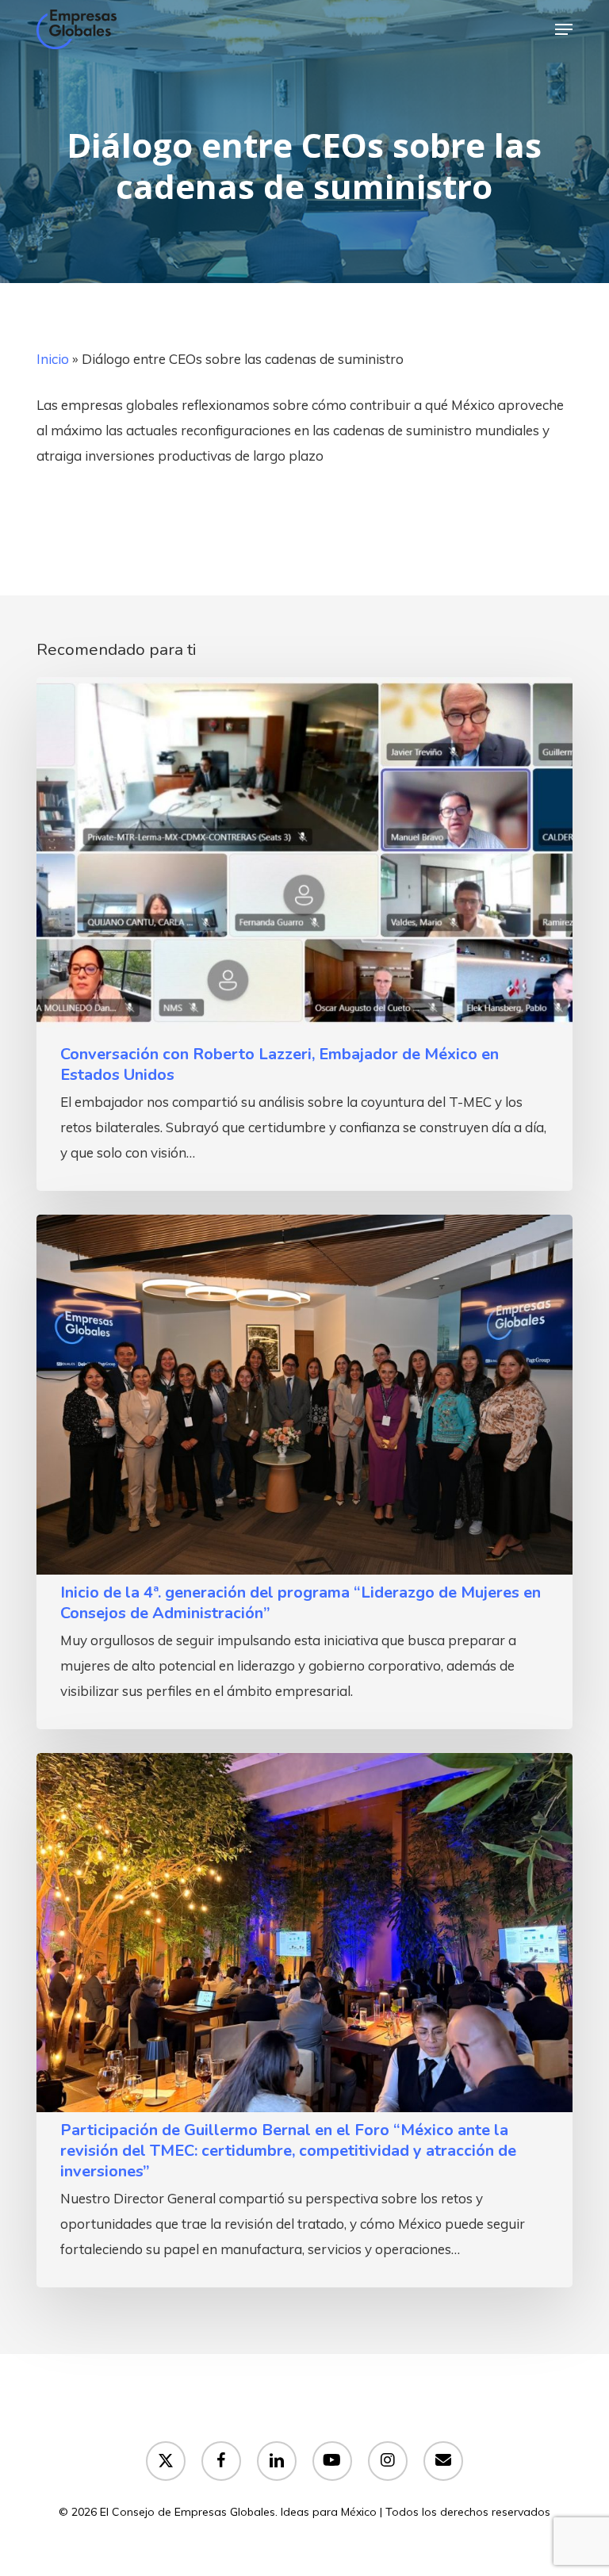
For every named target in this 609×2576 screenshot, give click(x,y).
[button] (564, 29)
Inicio (53, 359)
